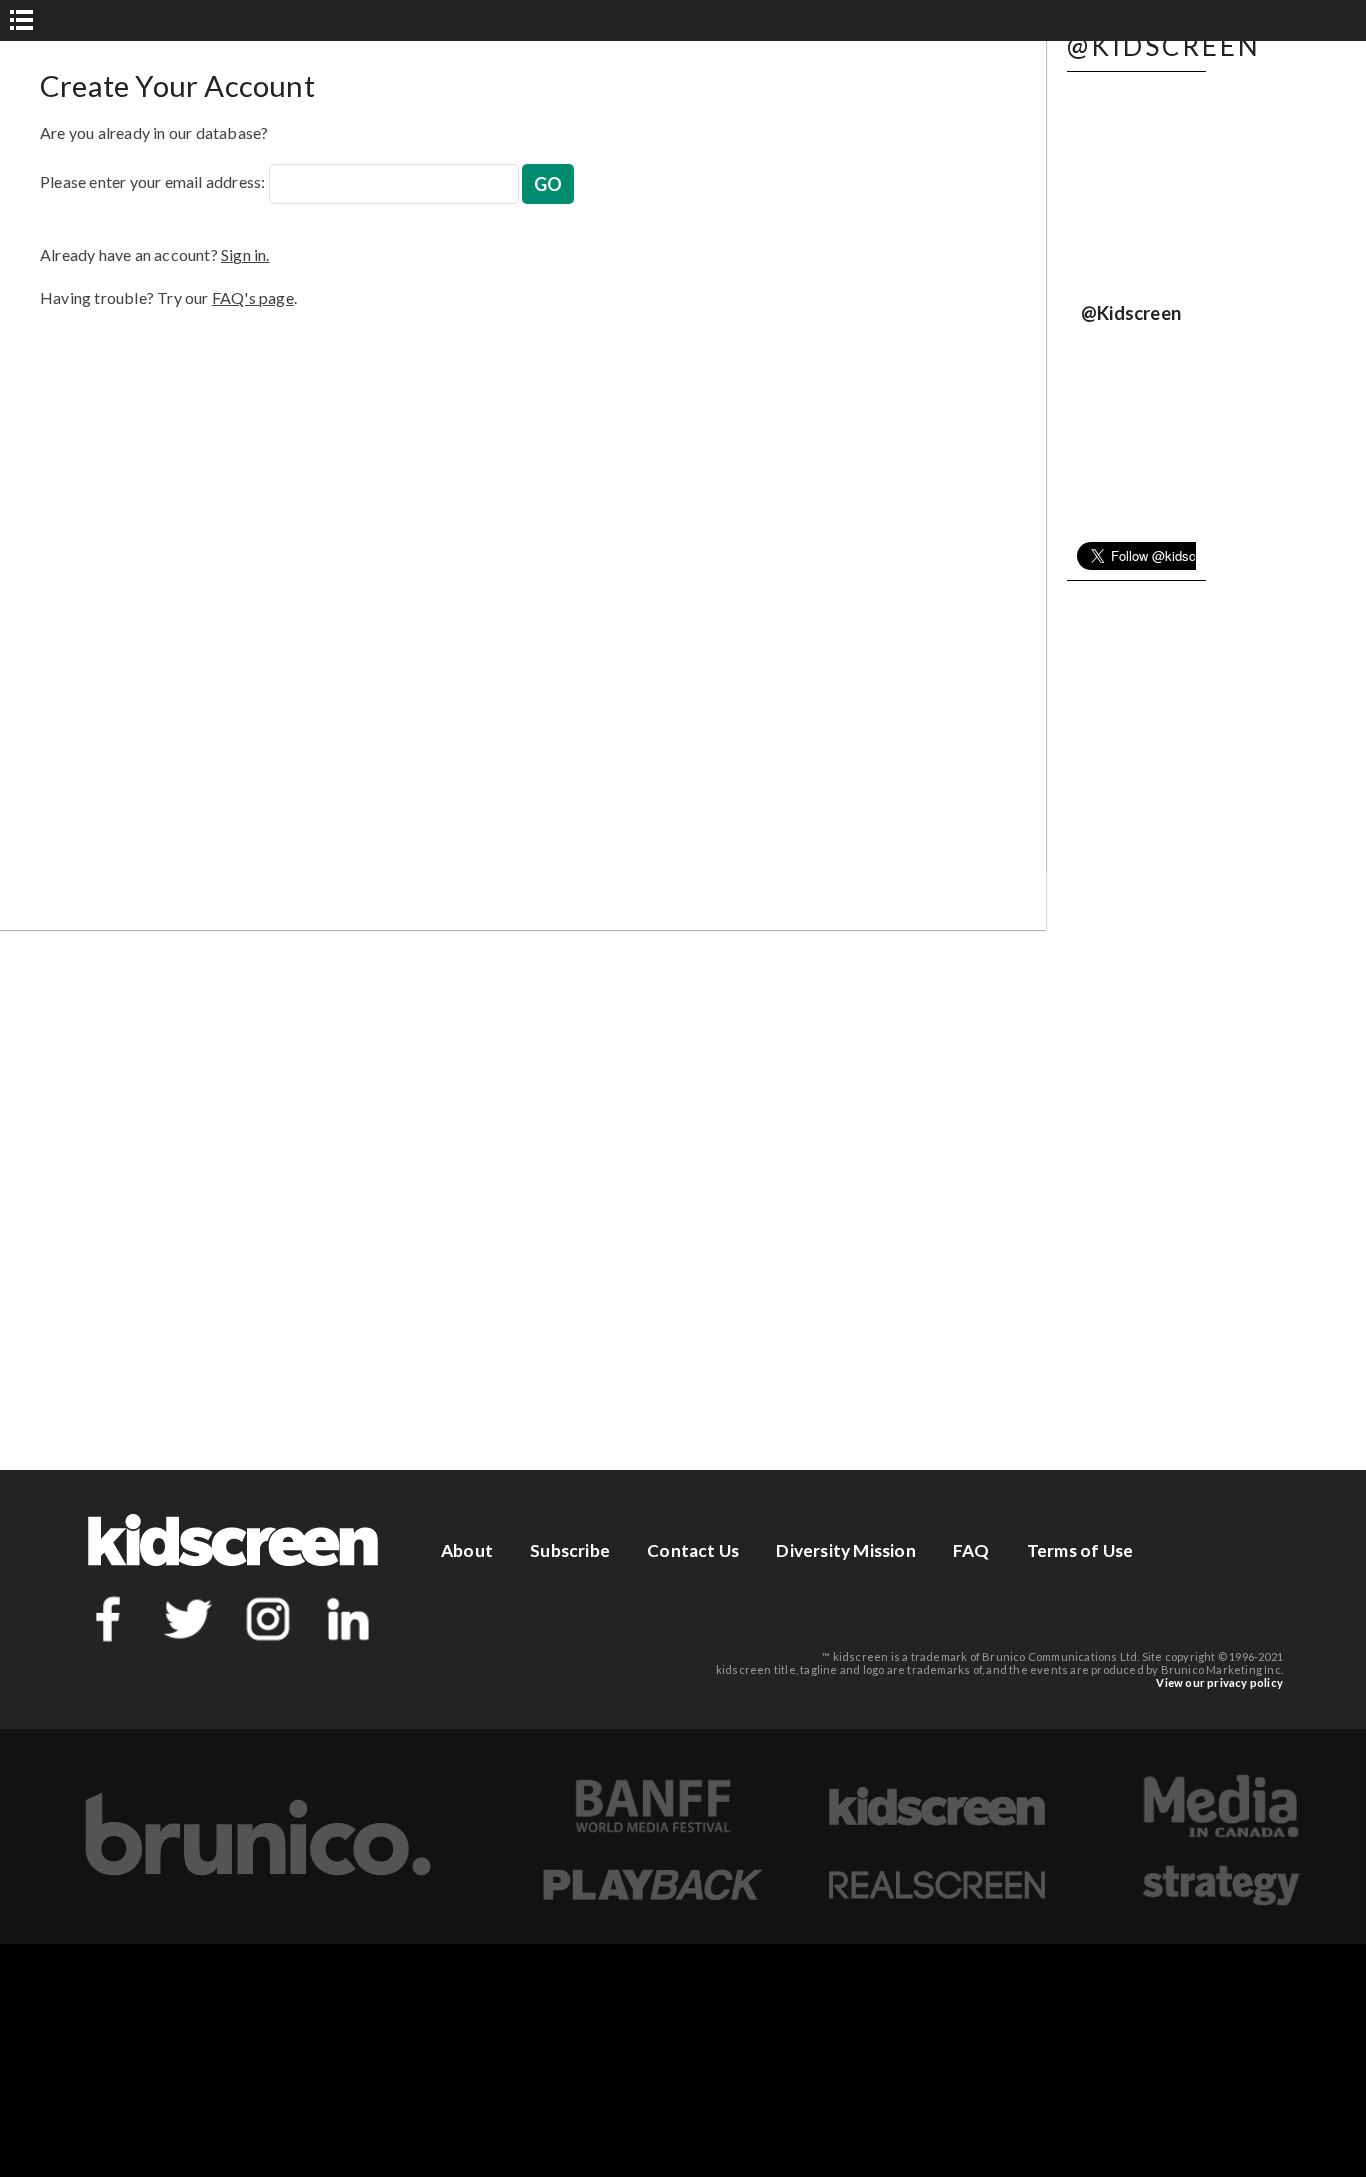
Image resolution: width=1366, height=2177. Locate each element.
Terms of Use (1080, 1550)
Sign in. (245, 254)
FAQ (971, 1550)
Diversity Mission (845, 1550)
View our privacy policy (1219, 1682)
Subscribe (570, 1550)
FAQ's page (253, 297)
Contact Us (693, 1550)
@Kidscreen (1131, 313)
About (467, 1550)
